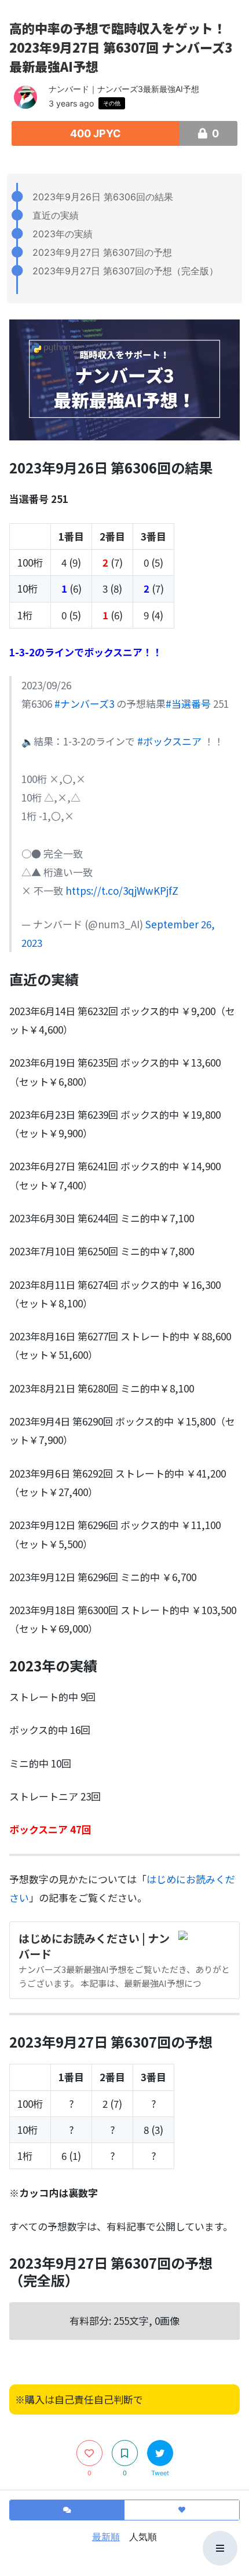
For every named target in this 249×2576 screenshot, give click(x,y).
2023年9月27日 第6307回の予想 (102, 252)
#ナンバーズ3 (84, 703)
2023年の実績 (63, 234)
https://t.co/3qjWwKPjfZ (122, 890)
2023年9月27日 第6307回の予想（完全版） (125, 271)
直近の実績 (56, 215)
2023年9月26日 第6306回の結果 (103, 197)
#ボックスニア (169, 741)
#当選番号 (188, 703)
